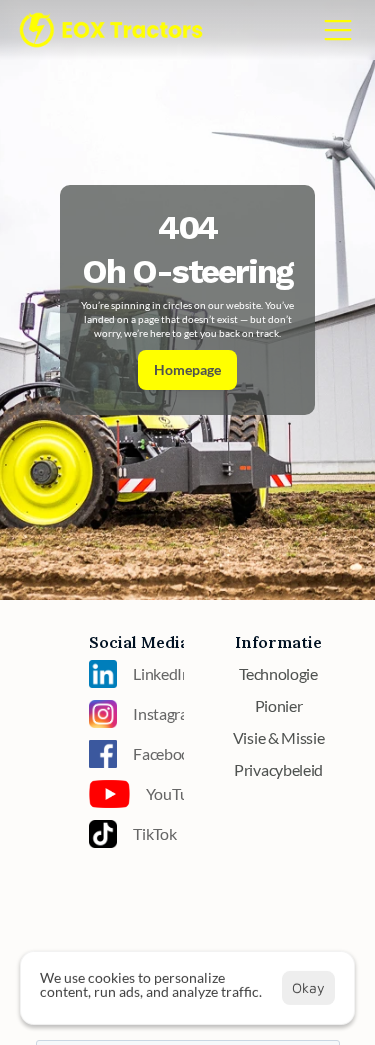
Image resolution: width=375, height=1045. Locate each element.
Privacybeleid (278, 769)
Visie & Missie (279, 737)
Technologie (278, 673)
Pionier (279, 705)
